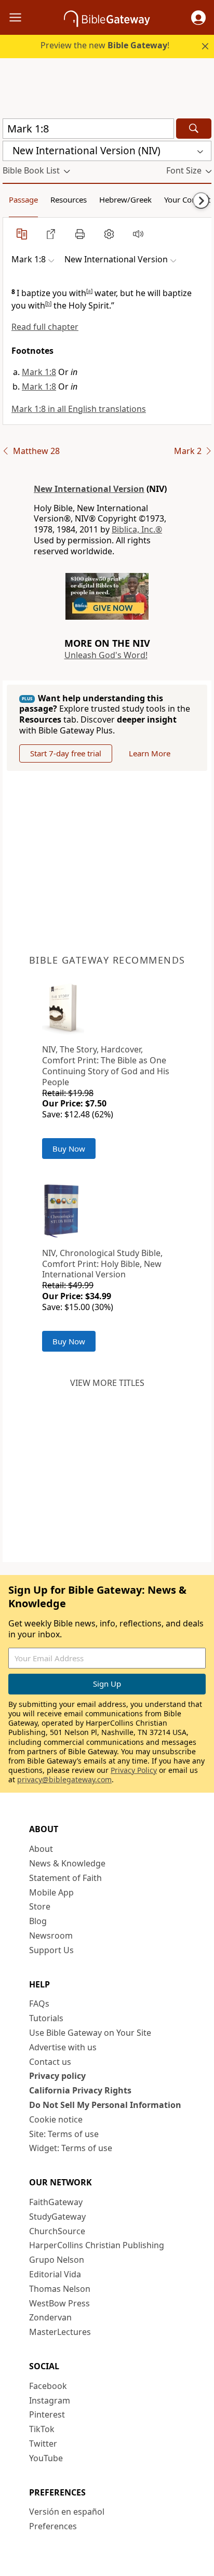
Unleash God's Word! (106, 655)
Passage (23, 199)
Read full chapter (45, 327)
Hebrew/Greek (125, 199)
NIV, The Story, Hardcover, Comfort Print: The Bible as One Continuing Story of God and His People (106, 1065)
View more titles (107, 1383)
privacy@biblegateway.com (64, 1779)
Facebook (48, 2386)
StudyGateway (57, 2217)
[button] (198, 18)
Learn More (150, 753)
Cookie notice (56, 2119)
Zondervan (50, 2317)
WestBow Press (59, 2303)
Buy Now (69, 1149)
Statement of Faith (65, 1878)
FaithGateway (56, 2202)
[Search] (194, 129)
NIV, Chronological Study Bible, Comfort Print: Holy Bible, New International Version (102, 1264)
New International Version (89, 489)
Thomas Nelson (60, 2289)
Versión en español (67, 2512)
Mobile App (51, 1892)
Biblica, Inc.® (137, 529)
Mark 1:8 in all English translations (79, 409)
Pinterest (47, 2414)
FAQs (39, 2004)
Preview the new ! (105, 45)
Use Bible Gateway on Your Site (90, 2033)
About (41, 1849)
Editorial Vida (55, 2274)
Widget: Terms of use (71, 2148)
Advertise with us (63, 2047)
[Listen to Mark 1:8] (138, 234)
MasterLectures (60, 2332)
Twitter (43, 2444)
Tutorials (46, 2018)
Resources (69, 199)
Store (40, 1906)
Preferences (53, 2526)
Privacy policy (57, 2076)
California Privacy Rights (80, 2090)
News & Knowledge (67, 1863)
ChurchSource (57, 2231)
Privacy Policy (134, 1770)
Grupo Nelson (57, 2260)
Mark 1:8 (39, 372)
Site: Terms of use (64, 2134)
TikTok (42, 2429)
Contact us (50, 2062)
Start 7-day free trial (66, 753)
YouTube (46, 2458)
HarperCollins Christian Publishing (97, 2245)
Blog (38, 1921)
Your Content (187, 199)
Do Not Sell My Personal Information (105, 2105)
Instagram (50, 2400)
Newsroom (51, 1936)
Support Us (51, 1950)
